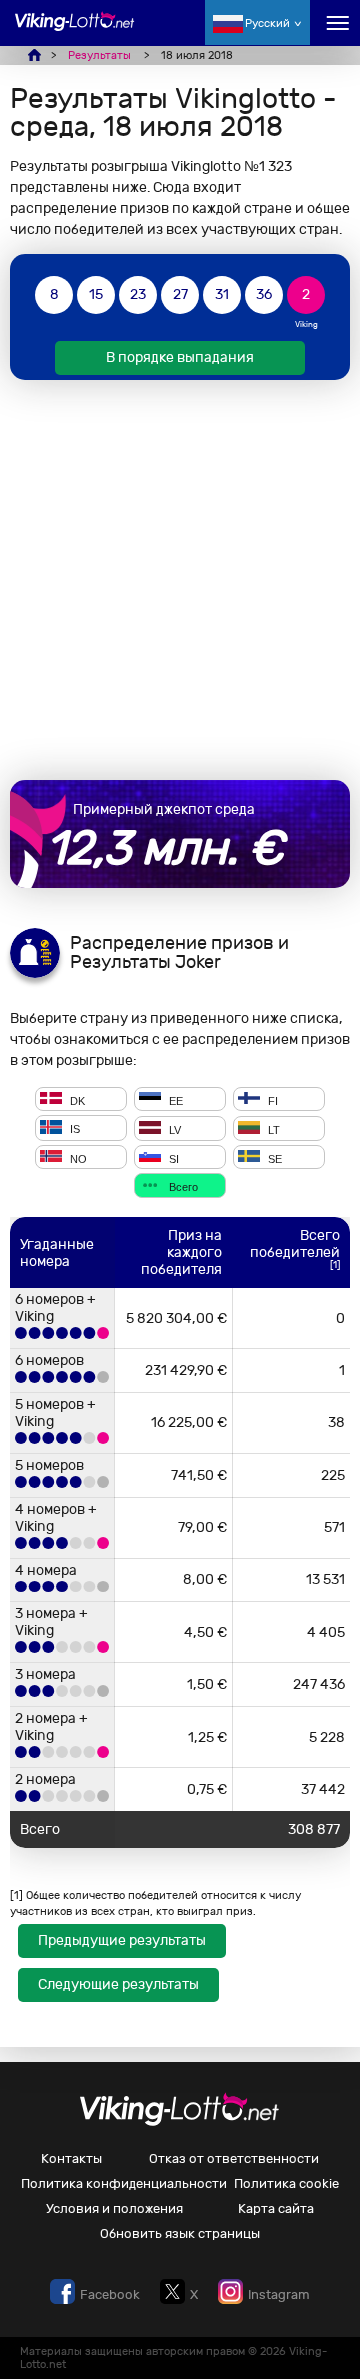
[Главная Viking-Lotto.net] (75, 32)
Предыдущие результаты (122, 1940)
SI (172, 1158)
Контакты (71, 2158)
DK (76, 1100)
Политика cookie (286, 2183)
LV (173, 1130)
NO (77, 1158)
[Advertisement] (180, 580)
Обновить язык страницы (180, 2233)
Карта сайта (276, 2208)
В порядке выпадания (180, 357)
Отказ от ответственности (234, 2158)
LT (272, 1130)
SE (273, 1158)
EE (174, 1100)
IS (73, 1130)
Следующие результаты (118, 1984)
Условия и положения (114, 2208)
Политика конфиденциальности (124, 2183)
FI (271, 1100)
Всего (182, 1187)
